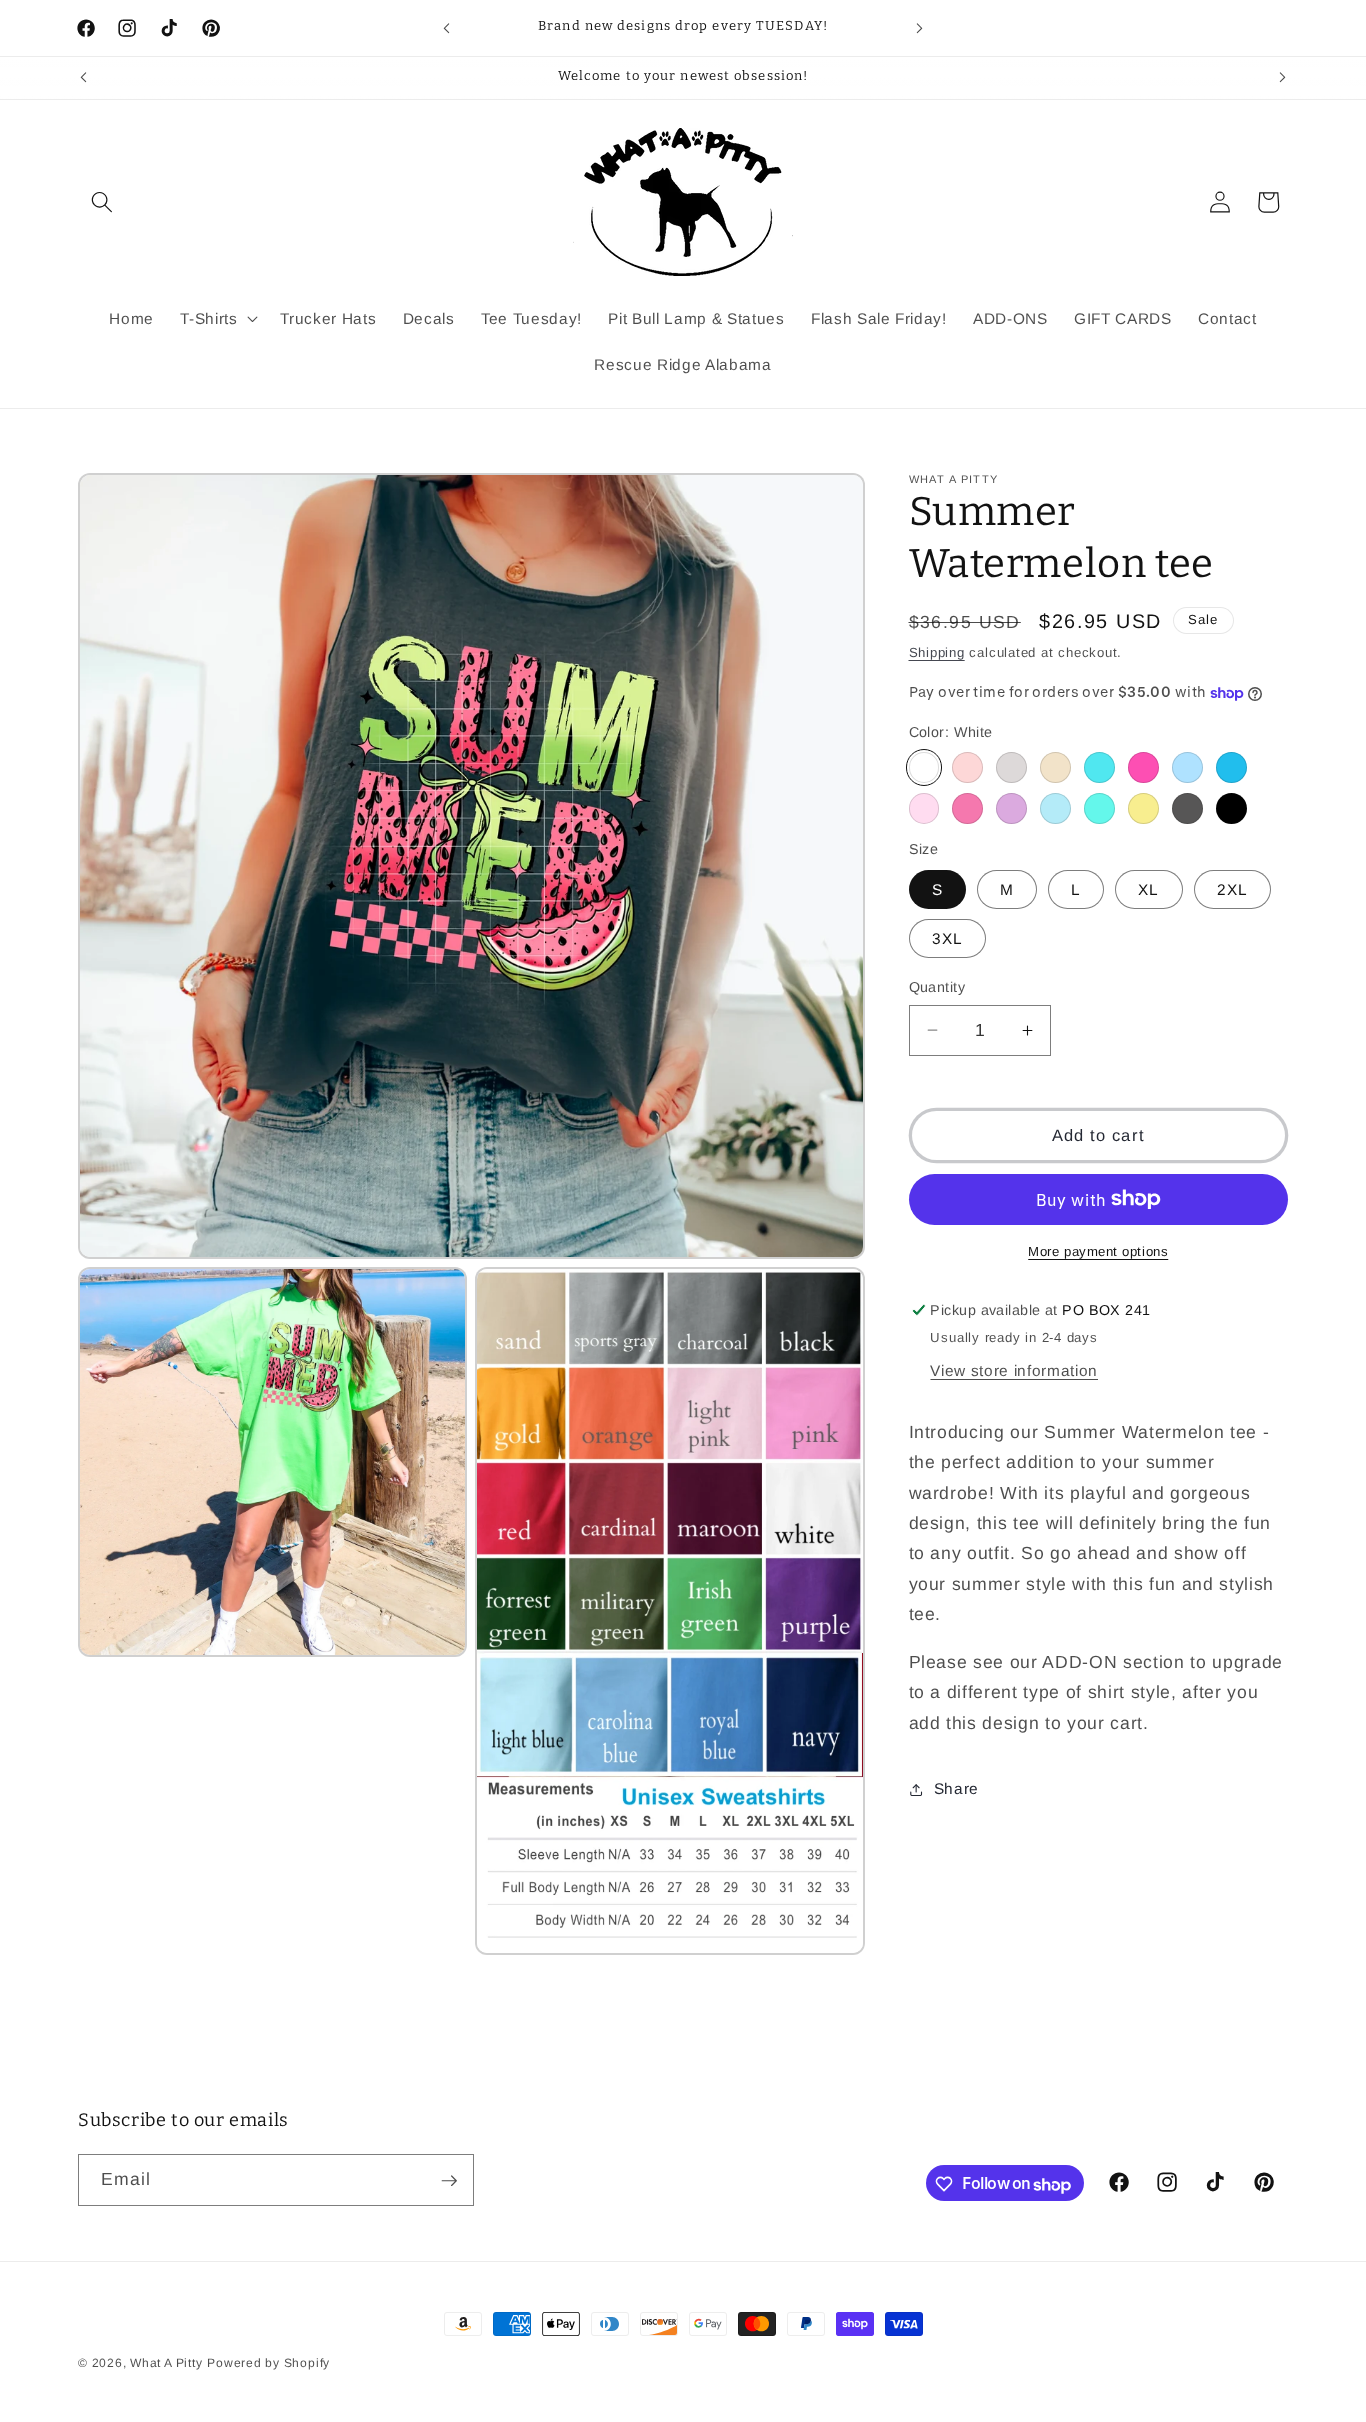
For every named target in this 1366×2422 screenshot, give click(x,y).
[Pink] (1143, 767)
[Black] (1231, 808)
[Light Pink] (967, 767)
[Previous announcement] (447, 28)
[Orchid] (1011, 808)
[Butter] (1143, 808)
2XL (1232, 889)
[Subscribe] (449, 2181)
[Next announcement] (920, 28)
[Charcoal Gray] (1187, 808)
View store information (1014, 1370)
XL (1148, 889)
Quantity (937, 987)
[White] (924, 767)
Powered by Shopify (268, 2363)
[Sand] (1055, 767)
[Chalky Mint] (1099, 808)
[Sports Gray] (1011, 767)
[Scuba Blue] (1099, 767)
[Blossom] (924, 808)
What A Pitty (166, 2363)
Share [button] (956, 1788)
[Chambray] (1055, 808)
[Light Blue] (1187, 767)
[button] (102, 202)
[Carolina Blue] (1231, 767)
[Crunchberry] (967, 808)
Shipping (937, 652)
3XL (947, 938)
